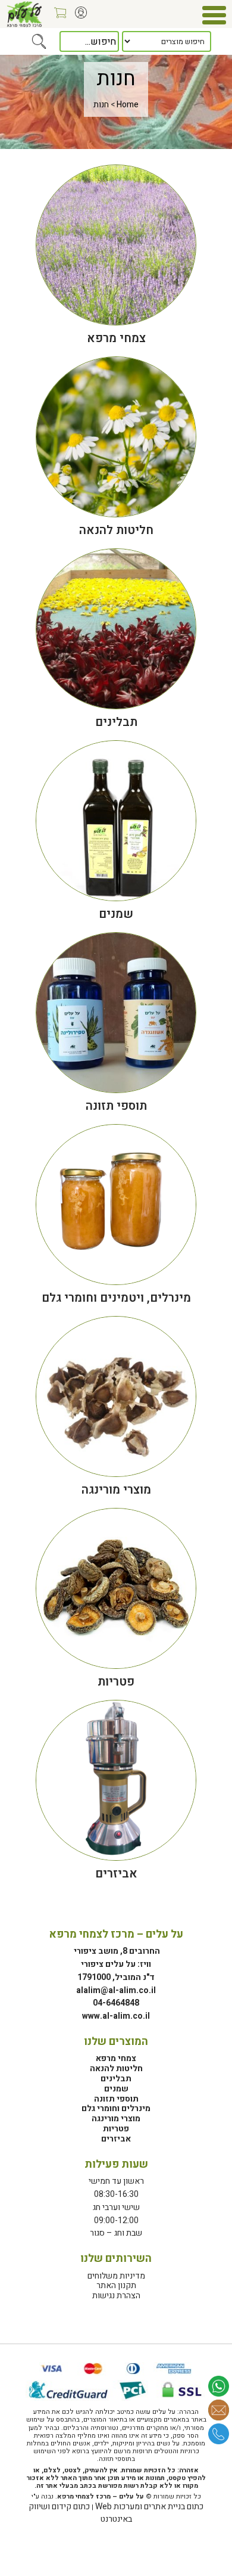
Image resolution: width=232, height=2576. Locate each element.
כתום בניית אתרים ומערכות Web (149, 2507)
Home (128, 105)
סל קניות (57, 17)
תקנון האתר (116, 2285)
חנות (101, 105)
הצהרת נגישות (116, 2296)
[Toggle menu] (214, 15)
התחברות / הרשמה (78, 17)
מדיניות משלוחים (116, 2276)
